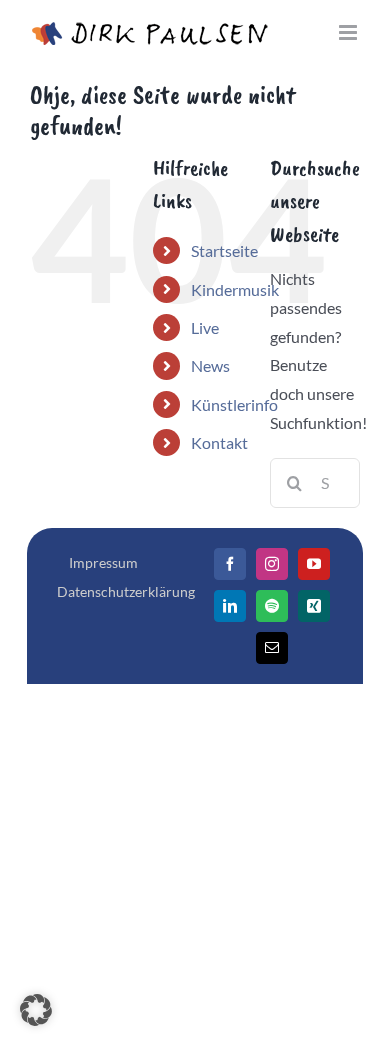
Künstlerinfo (234, 404)
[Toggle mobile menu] (349, 32)
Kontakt (219, 442)
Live (205, 327)
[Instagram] (272, 564)
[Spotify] (272, 606)
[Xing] (314, 606)
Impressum (103, 562)
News (210, 365)
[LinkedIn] (230, 606)
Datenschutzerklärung (126, 591)
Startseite (224, 250)
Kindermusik (235, 289)
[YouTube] (314, 564)
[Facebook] (230, 564)
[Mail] (272, 648)
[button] (36, 1010)
